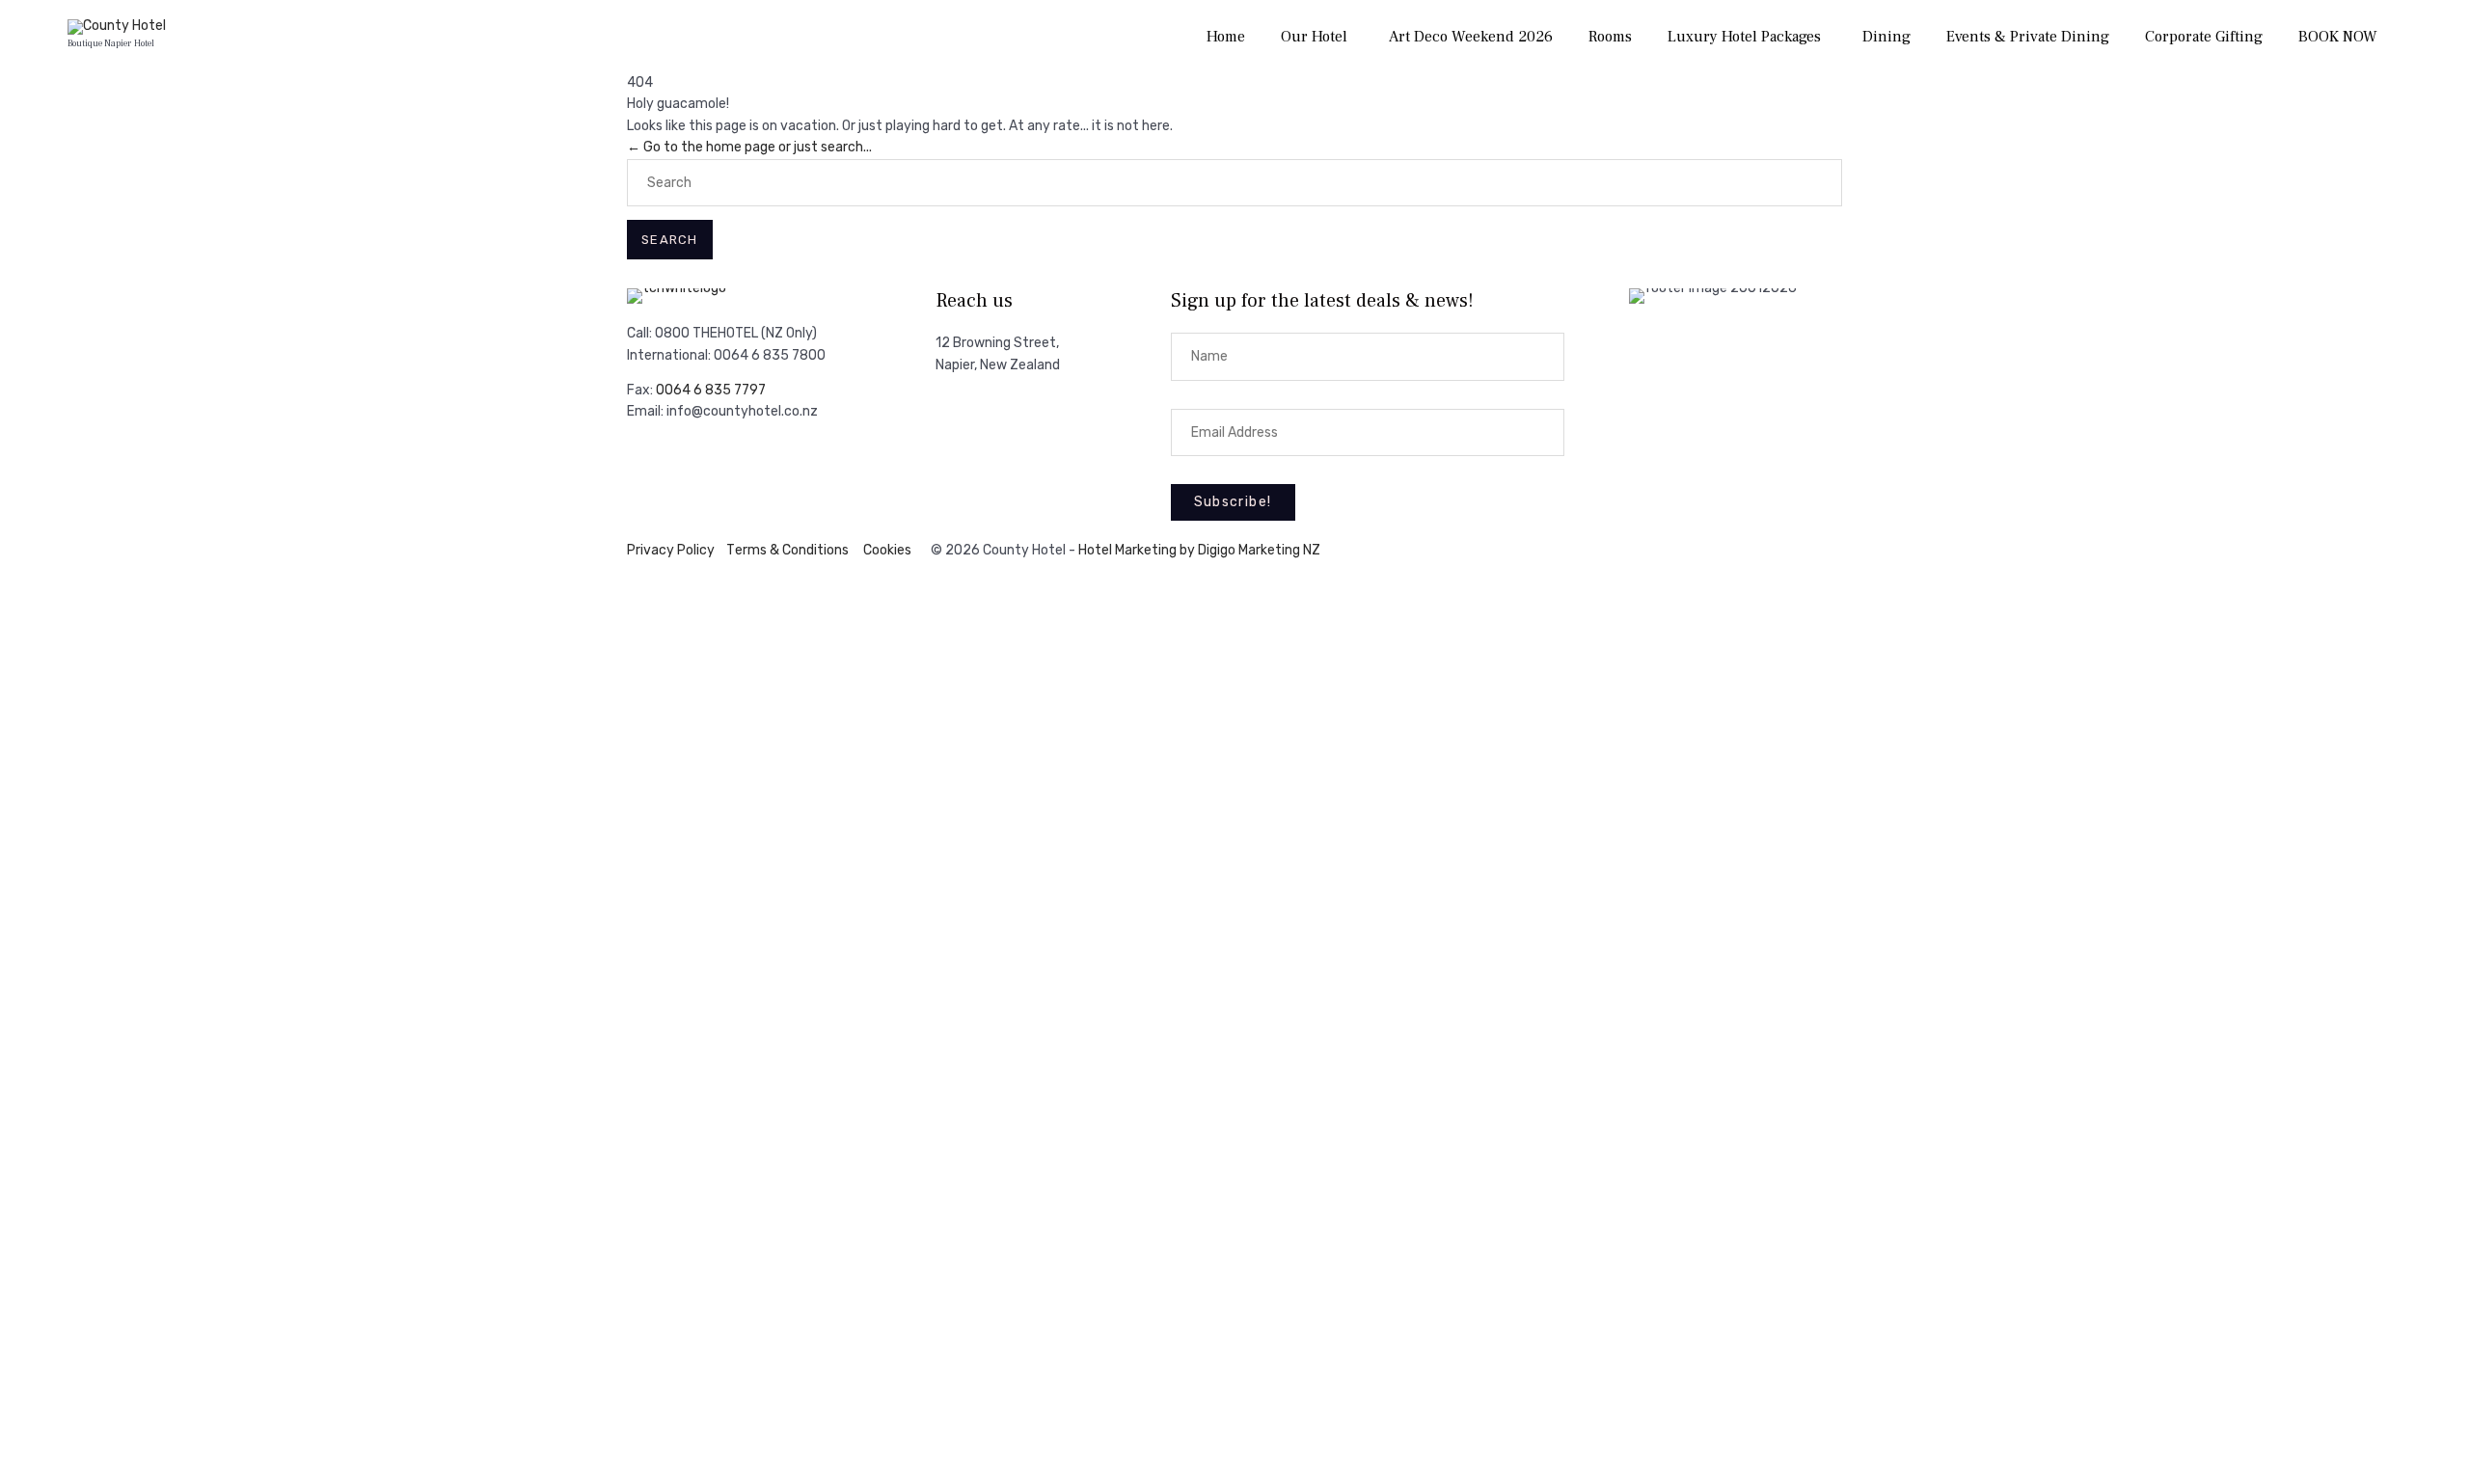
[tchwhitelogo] (677, 288)
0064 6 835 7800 (770, 355)
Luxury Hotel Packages (1744, 37)
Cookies (887, 550)
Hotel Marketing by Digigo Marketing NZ (1199, 550)
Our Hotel (1314, 37)
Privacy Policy (671, 550)
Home (1226, 37)
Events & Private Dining (2028, 37)
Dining (1886, 37)
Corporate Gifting (2204, 37)
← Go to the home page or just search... (749, 147)
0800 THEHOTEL (706, 333)
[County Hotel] (117, 27)
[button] (1233, 502)
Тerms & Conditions (787, 550)
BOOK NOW (2338, 37)
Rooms (1610, 37)
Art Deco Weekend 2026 (1471, 37)
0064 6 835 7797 (711, 390)
